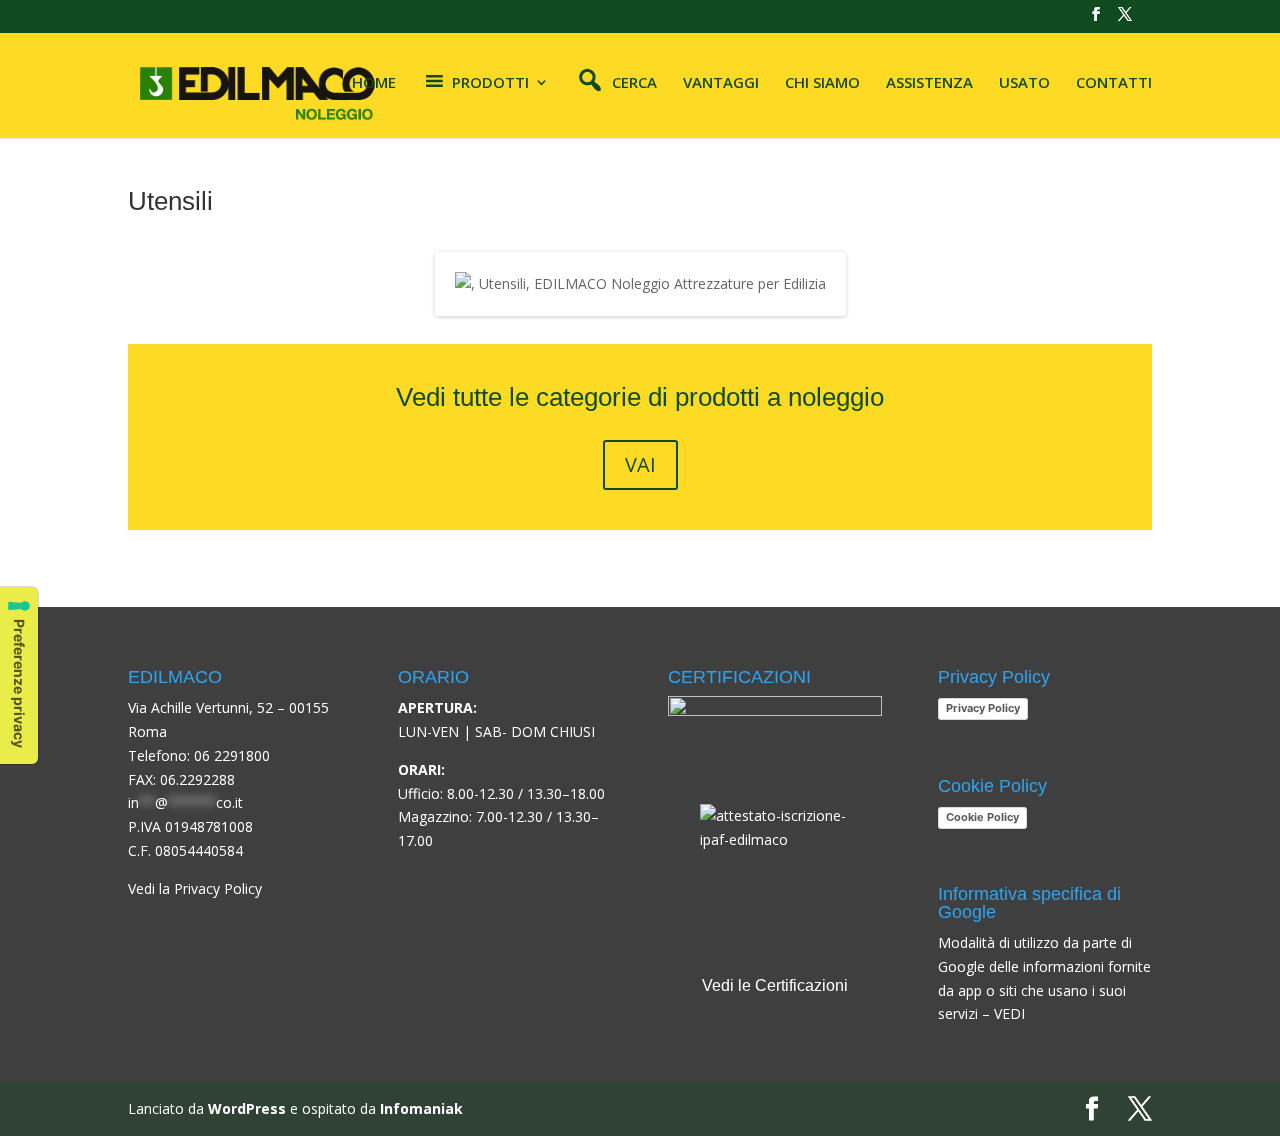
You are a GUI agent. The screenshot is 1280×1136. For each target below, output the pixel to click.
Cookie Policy (982, 817)
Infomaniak (421, 1108)
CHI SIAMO (822, 83)
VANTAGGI (721, 83)
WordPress (247, 1108)
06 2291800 (232, 755)
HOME (374, 83)
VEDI (1009, 1013)
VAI (640, 464)
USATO (1024, 83)
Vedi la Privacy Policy (195, 888)
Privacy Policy (983, 708)
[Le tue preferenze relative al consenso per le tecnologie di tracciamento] (19, 675)
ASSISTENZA (929, 83)
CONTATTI (1114, 83)
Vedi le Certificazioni (775, 985)
